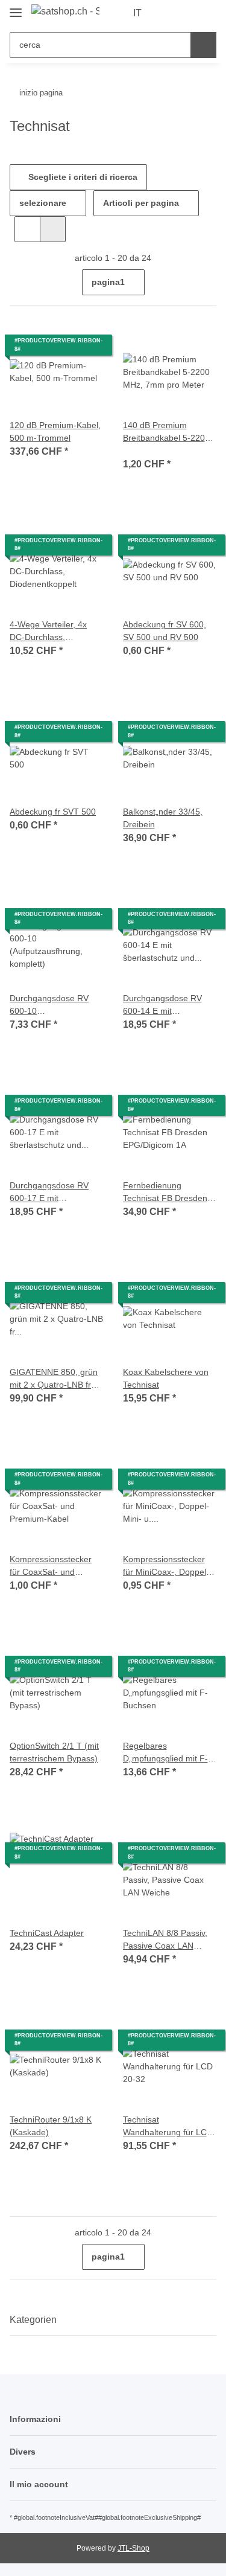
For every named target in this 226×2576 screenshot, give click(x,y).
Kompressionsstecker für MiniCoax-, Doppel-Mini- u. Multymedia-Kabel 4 (166, 1566)
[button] (169, 13)
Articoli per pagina (141, 203)
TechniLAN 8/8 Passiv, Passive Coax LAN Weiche (165, 1940)
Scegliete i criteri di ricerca (82, 177)
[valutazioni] (140, 450)
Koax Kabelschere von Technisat (166, 1378)
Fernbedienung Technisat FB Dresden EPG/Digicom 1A (165, 1193)
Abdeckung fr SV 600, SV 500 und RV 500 (165, 631)
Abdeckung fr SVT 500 (53, 812)
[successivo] (206, 283)
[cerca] (203, 45)
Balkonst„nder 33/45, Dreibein (163, 818)
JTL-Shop (133, 2548)
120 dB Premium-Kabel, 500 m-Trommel (55, 431)
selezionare (43, 203)
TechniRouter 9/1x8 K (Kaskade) (51, 2126)
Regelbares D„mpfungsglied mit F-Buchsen (165, 1753)
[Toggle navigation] (16, 8)
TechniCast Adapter (47, 1933)
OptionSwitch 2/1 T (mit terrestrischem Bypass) (54, 1752)
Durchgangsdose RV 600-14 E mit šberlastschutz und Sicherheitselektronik (162, 1005)
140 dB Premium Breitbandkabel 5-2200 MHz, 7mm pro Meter (166, 432)
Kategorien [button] (33, 2320)
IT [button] (137, 13)
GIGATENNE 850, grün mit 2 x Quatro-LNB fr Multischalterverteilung (54, 1379)
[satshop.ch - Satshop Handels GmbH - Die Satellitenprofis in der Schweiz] (65, 11)
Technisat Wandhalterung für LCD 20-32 (168, 2127)
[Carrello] (206, 13)
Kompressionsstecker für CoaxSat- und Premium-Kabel (51, 1566)
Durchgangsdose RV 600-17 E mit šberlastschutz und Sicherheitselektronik (49, 1193)
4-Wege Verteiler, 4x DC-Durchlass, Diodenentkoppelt (48, 632)
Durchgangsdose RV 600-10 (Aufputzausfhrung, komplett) (49, 1005)
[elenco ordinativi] (187, 13)
